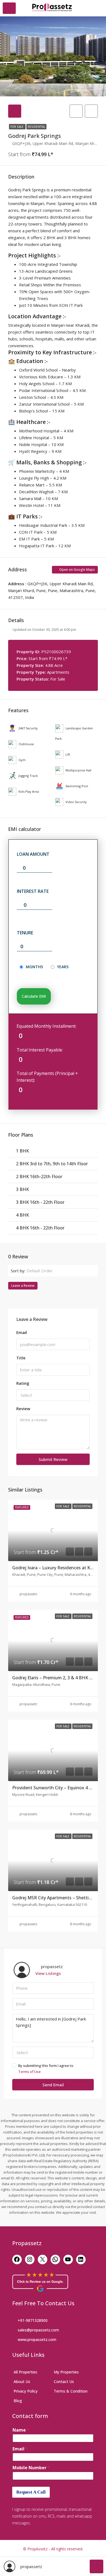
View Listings (48, 1973)
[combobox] (60, 1271)
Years (63, 967)
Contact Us (64, 2382)
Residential (36, 127)
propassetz (28, 1594)
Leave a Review (23, 1286)
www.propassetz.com (37, 2339)
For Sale (17, 127)
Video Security (76, 802)
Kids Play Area (29, 791)
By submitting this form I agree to (46, 2069)
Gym (22, 760)
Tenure (25, 933)
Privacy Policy (26, 2391)
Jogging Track (28, 776)
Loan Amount (33, 854)
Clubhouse (26, 744)
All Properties (25, 2372)
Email (22, 1332)
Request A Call (31, 2492)
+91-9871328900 (33, 2320)
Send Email (53, 2085)
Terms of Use (29, 2072)
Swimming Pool (77, 786)
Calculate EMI (34, 996)
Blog (18, 2401)
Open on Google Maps (77, 570)
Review (23, 1409)
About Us (22, 2382)
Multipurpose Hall (78, 770)
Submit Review (53, 1459)
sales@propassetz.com (38, 2330)
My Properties (66, 2372)
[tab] (15, 111)
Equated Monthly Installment (46, 1026)
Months (34, 967)
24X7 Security (28, 728)
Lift (68, 754)
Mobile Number (31, 2468)
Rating (23, 1383)
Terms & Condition (71, 2391)
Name (21, 2430)
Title (21, 1358)
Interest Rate (33, 891)
